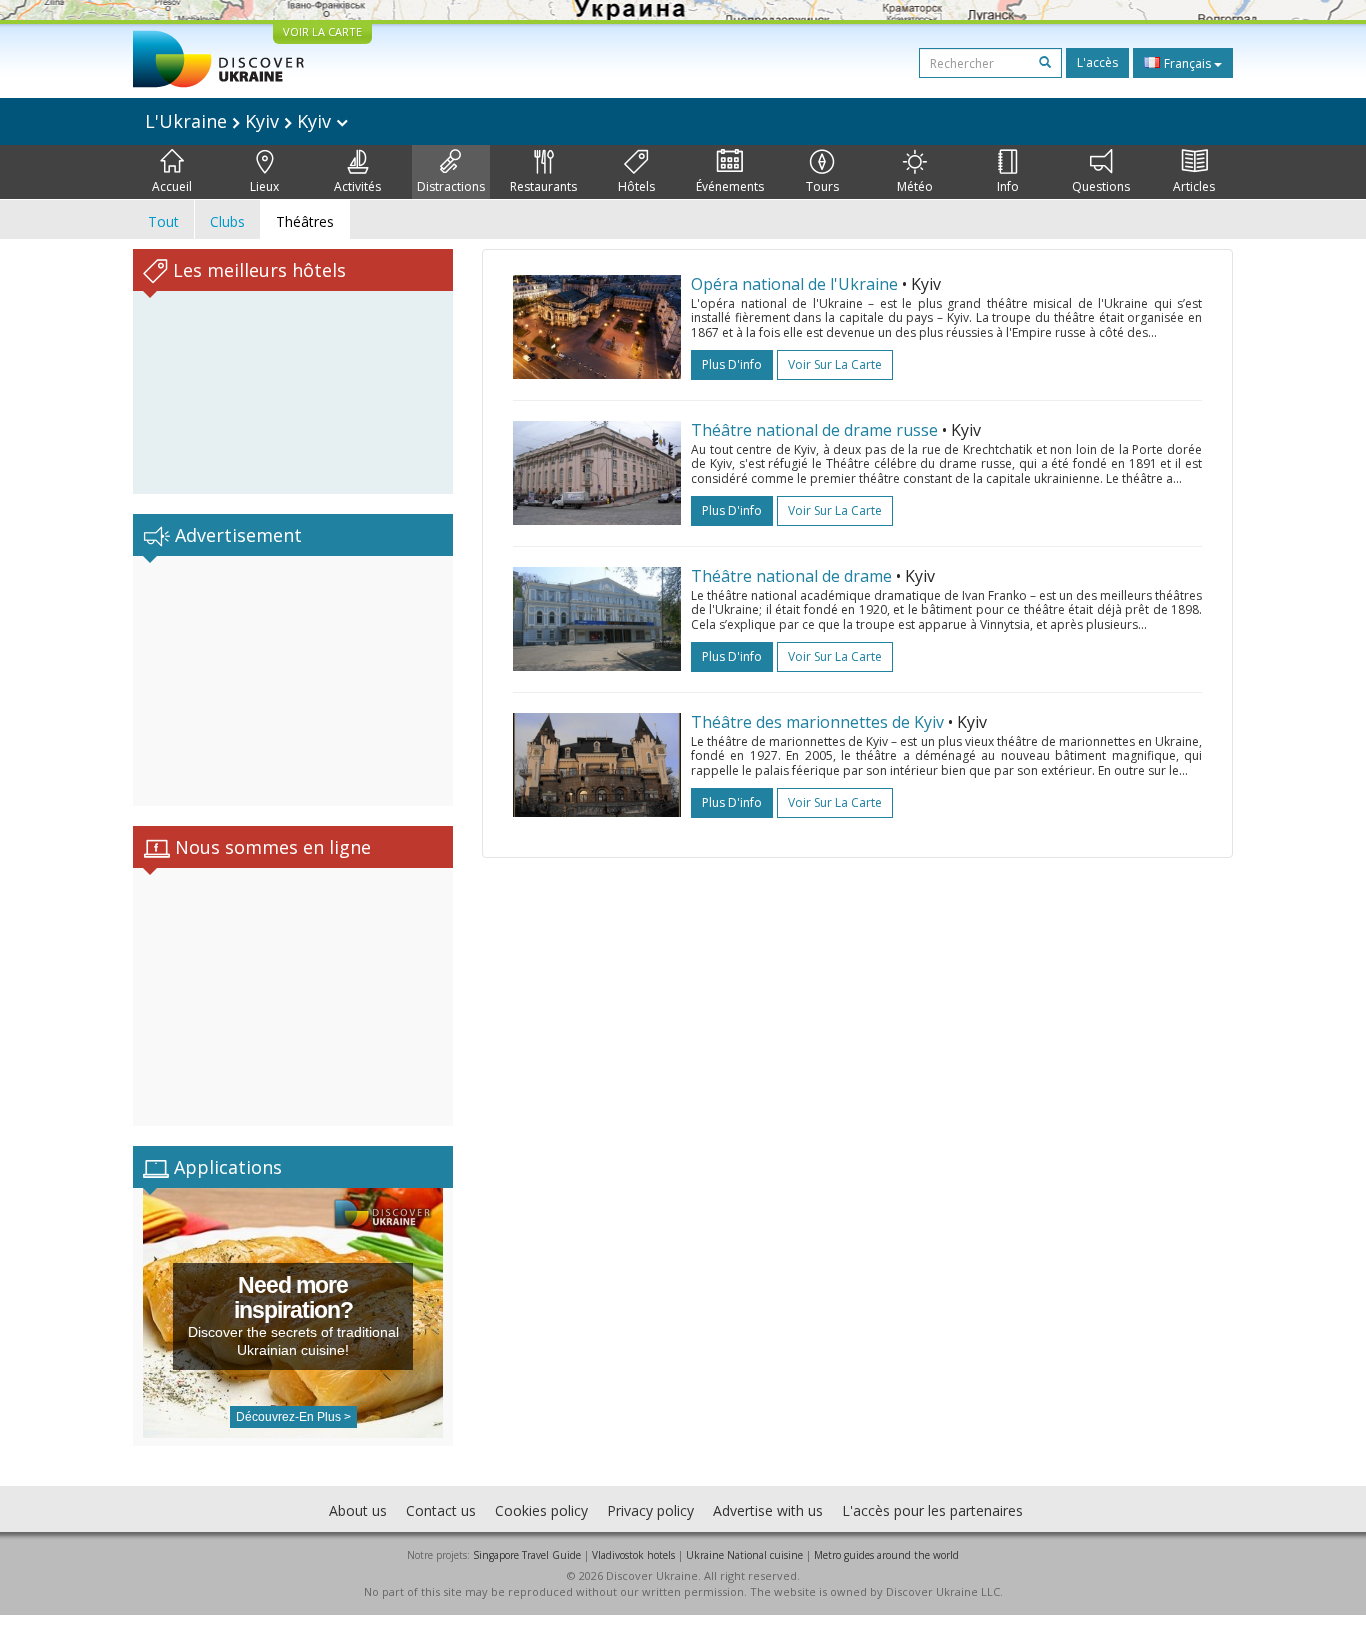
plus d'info (732, 364)
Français (1187, 63)
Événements (730, 186)
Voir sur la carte (835, 364)
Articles (1194, 186)
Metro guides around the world (886, 1555)
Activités (357, 186)
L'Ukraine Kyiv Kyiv (240, 121)
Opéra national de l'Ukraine (794, 284)
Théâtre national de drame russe (816, 430)
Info (1008, 186)
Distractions (451, 186)
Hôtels (636, 186)
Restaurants (543, 186)
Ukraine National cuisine (744, 1555)
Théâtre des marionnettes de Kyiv (817, 722)
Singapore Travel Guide (527, 1555)
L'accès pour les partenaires (932, 1510)
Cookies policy (541, 1510)
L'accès (1097, 62)
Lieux (264, 186)
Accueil (172, 186)
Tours (822, 186)
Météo (915, 186)
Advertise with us (768, 1510)
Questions (1101, 186)
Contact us (441, 1510)
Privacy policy (650, 1510)
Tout (163, 221)
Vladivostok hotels (633, 1555)
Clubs (227, 221)
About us (358, 1510)
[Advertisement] (293, 681)
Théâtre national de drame (791, 576)
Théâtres (305, 221)
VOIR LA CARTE (322, 31)
